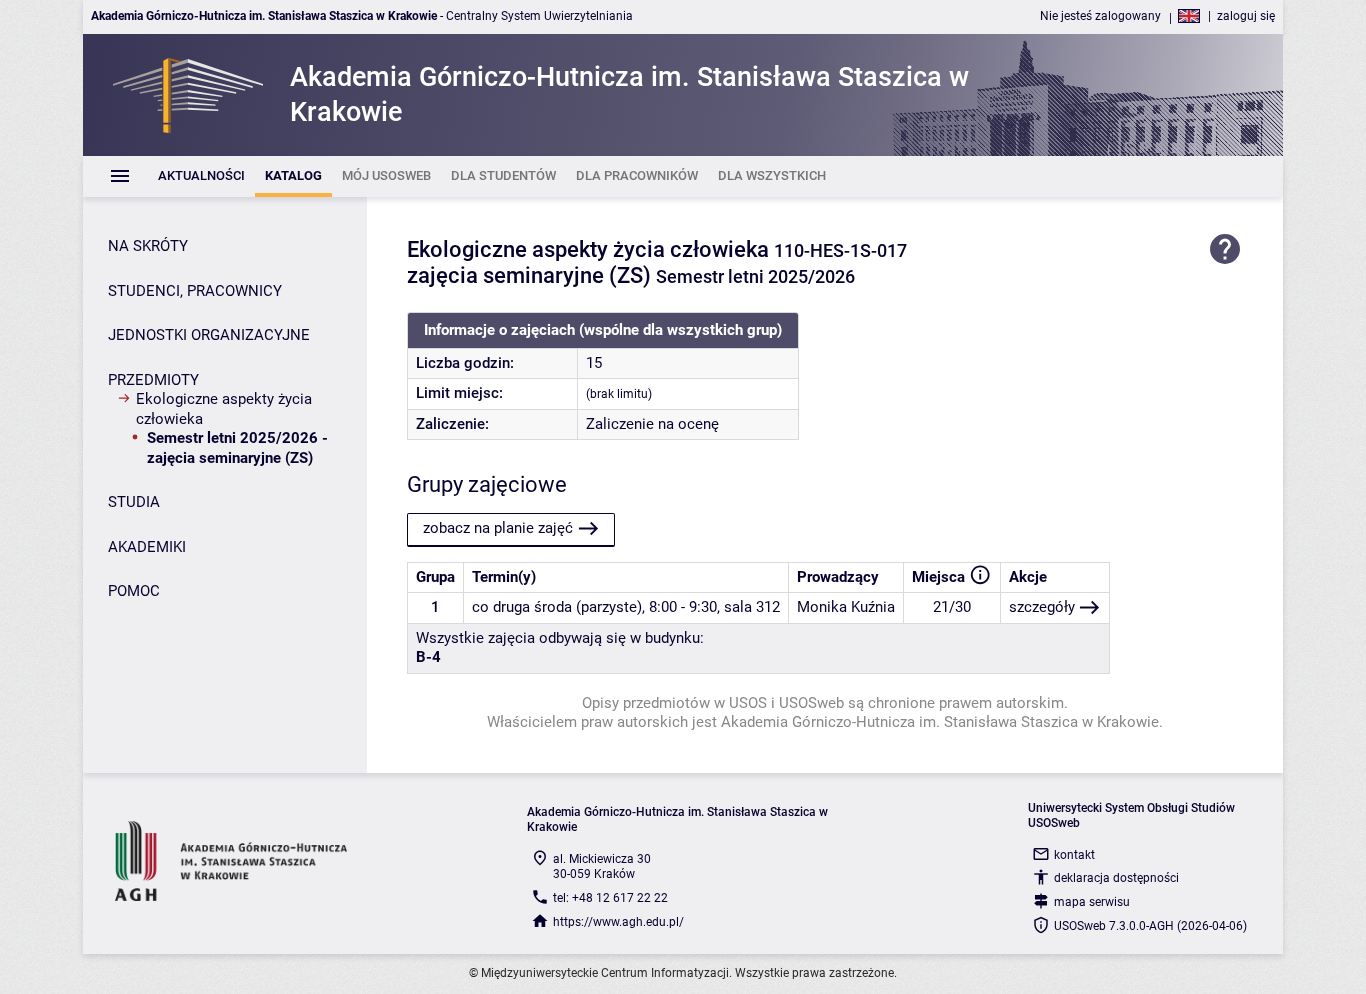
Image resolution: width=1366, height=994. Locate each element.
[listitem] (201, 176)
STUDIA (134, 502)
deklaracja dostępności (1116, 878)
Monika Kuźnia (846, 607)
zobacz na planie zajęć (498, 528)
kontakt (1074, 855)
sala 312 (752, 607)
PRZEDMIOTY (153, 380)
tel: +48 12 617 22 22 (610, 898)
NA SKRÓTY (148, 246)
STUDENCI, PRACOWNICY (195, 291)
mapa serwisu (1092, 902)
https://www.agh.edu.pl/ (618, 922)
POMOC (134, 591)
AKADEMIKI (147, 547)
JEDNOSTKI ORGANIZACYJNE (209, 335)
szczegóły (1042, 607)
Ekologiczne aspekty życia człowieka (224, 409)
